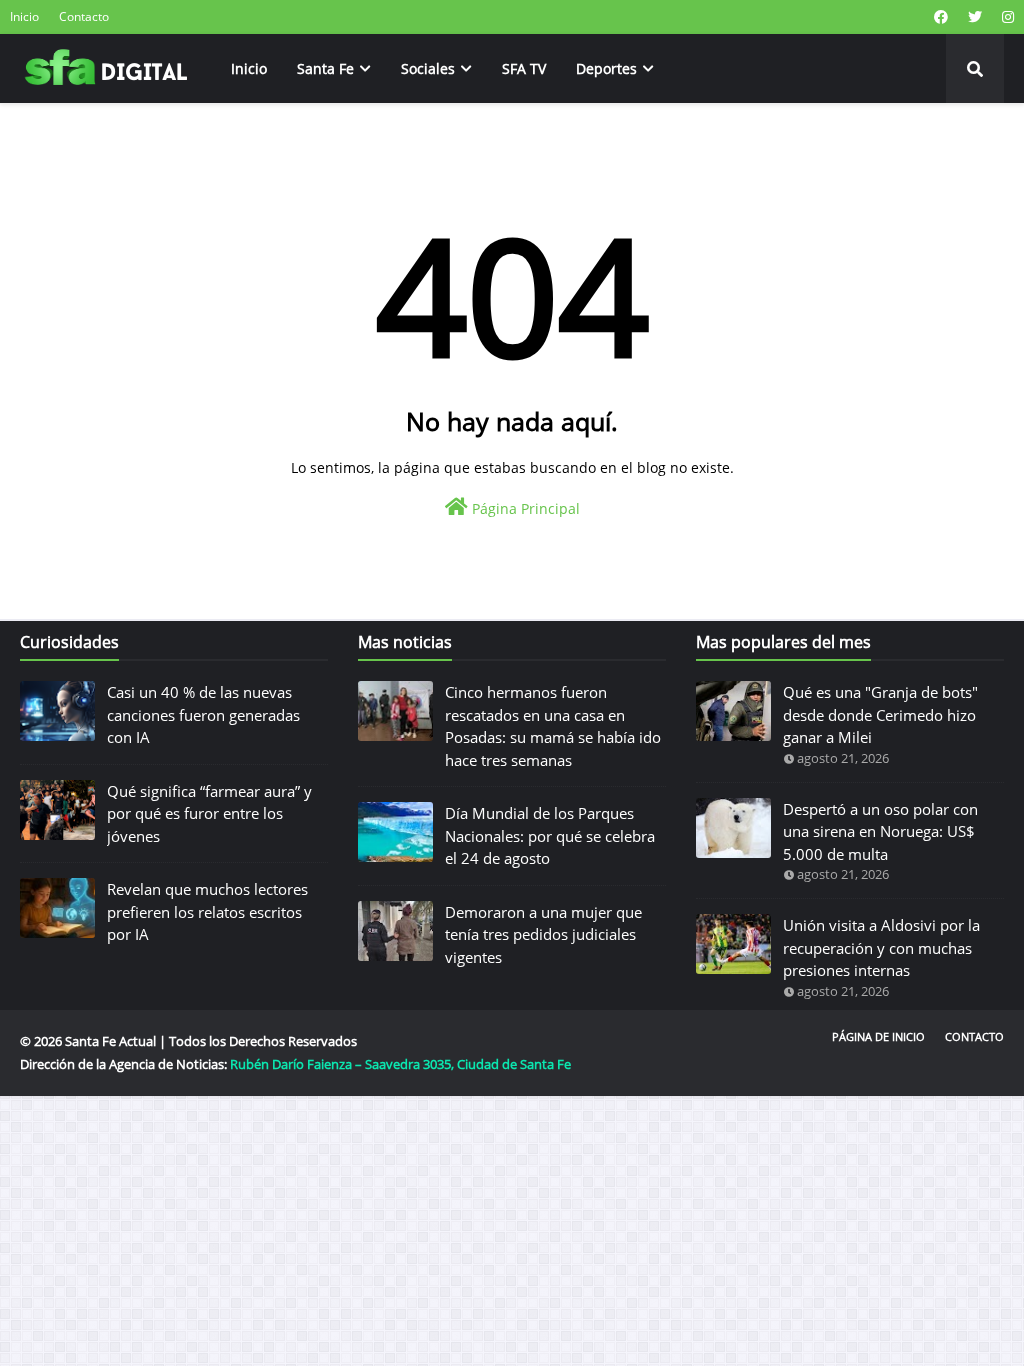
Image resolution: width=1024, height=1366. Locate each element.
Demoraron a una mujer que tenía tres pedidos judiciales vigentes (543, 934)
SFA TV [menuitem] (524, 68)
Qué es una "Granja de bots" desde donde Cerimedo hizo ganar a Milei (880, 714)
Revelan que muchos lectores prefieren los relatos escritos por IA (207, 911)
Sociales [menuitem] (428, 68)
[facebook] (941, 17)
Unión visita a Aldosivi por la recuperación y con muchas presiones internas (881, 947)
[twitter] (975, 17)
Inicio (24, 16)
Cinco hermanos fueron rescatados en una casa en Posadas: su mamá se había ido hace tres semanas (553, 726)
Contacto (84, 16)
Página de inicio (878, 1036)
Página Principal (524, 508)
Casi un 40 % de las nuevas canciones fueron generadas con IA (203, 714)
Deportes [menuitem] (606, 68)
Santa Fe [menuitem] (325, 68)
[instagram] (1005, 17)
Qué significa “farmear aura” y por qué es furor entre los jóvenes (209, 813)
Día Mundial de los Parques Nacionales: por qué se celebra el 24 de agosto (550, 835)
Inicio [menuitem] (249, 68)
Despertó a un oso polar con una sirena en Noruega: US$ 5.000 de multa (880, 831)
